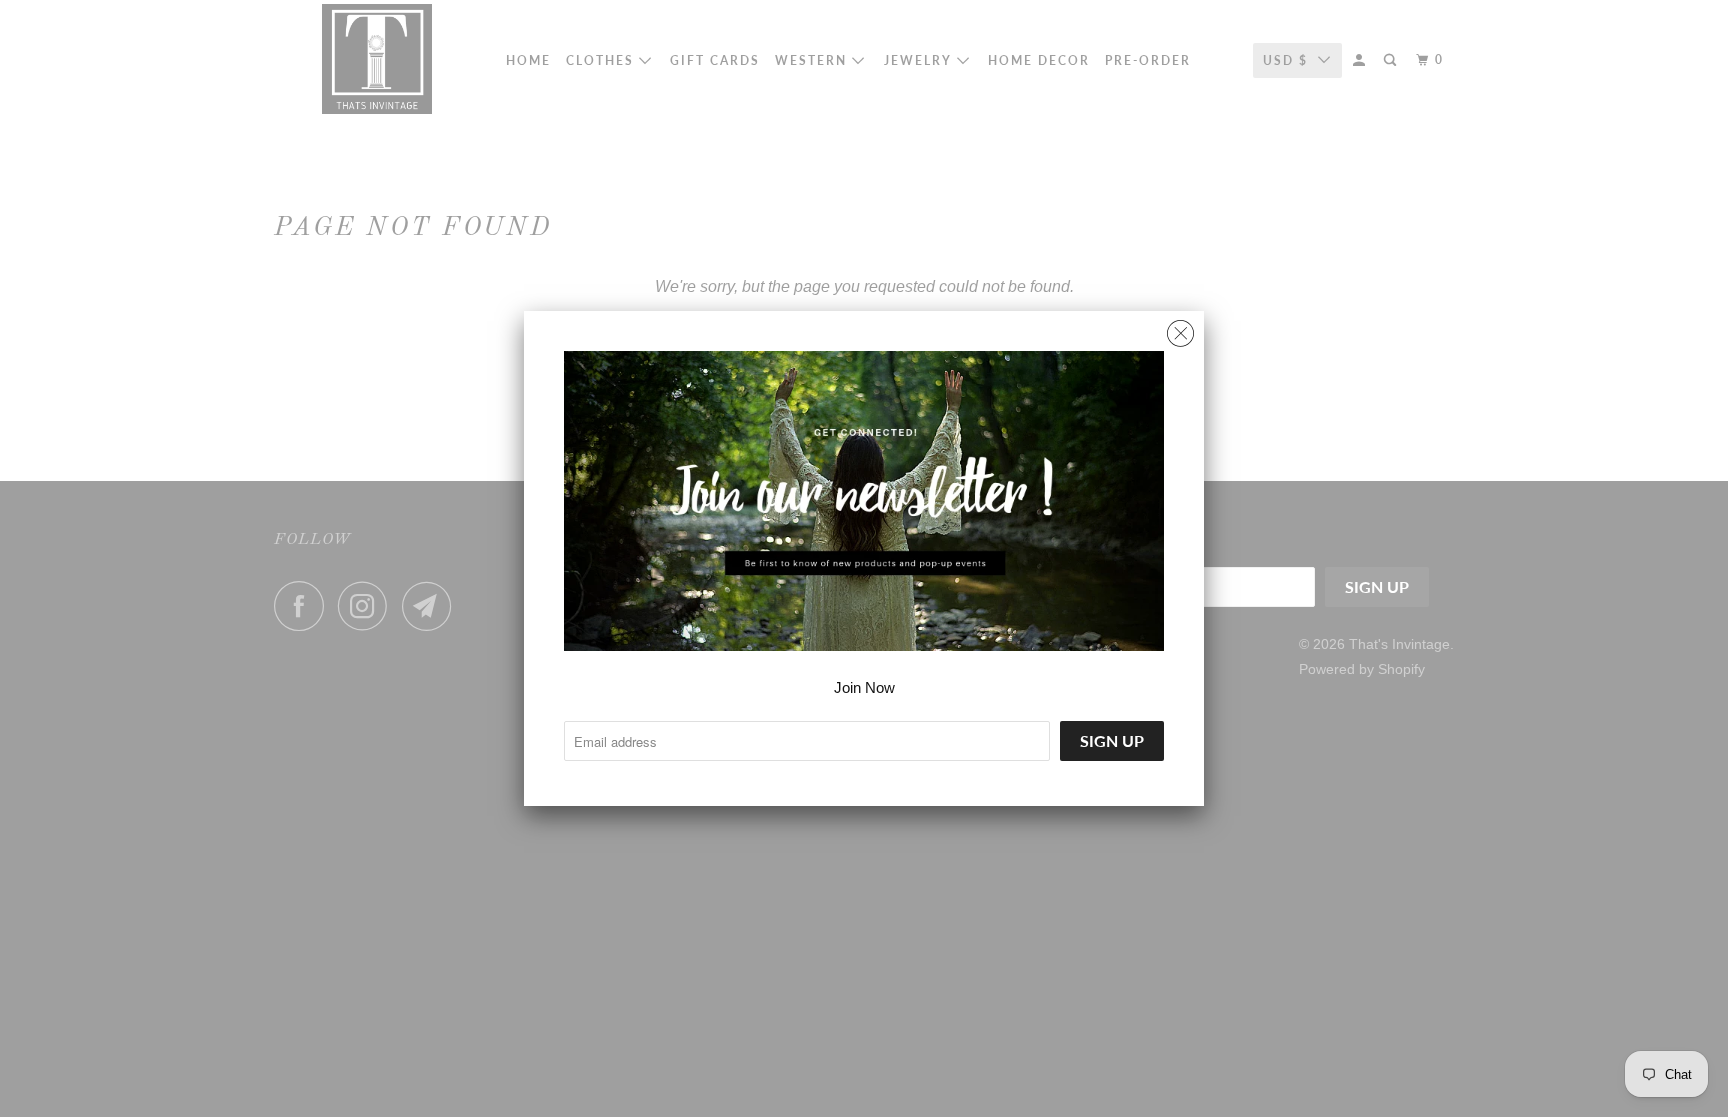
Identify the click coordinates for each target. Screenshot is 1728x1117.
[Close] (1180, 328)
